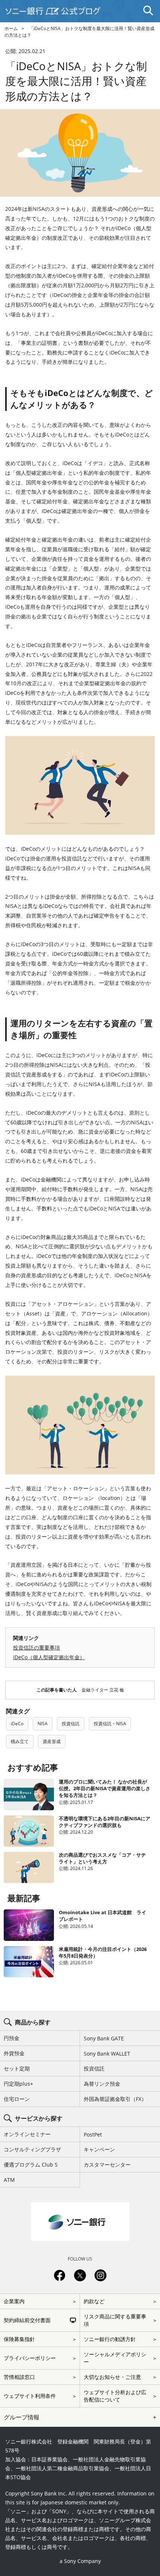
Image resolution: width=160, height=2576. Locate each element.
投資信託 (71, 1724)
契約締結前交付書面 (27, 2320)
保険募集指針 (19, 2339)
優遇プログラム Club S (31, 2165)
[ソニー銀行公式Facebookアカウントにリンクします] (60, 2280)
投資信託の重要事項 (36, 1647)
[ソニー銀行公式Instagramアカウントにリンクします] (100, 2280)
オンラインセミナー (27, 2134)
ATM (9, 2180)
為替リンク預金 (102, 2084)
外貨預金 (14, 2053)
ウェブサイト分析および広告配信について (115, 2396)
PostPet (93, 2134)
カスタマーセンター (107, 2165)
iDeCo (17, 1724)
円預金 (12, 2038)
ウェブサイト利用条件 (30, 2396)
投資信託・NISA (110, 1724)
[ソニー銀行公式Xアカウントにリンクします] (80, 2280)
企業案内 (14, 2301)
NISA (43, 1724)
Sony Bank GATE (104, 2038)
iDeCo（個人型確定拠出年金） (49, 1657)
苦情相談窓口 (19, 2377)
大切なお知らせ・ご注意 (112, 2377)
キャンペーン (99, 2149)
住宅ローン (17, 2099)
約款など (94, 2301)
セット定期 (17, 2068)
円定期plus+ (18, 2084)
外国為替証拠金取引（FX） (115, 2099)
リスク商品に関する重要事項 (115, 2320)
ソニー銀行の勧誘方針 (110, 2339)
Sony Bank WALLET (107, 2054)
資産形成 (52, 1741)
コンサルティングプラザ (32, 2149)
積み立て (20, 1741)
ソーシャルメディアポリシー (115, 2358)
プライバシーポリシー (30, 2358)
